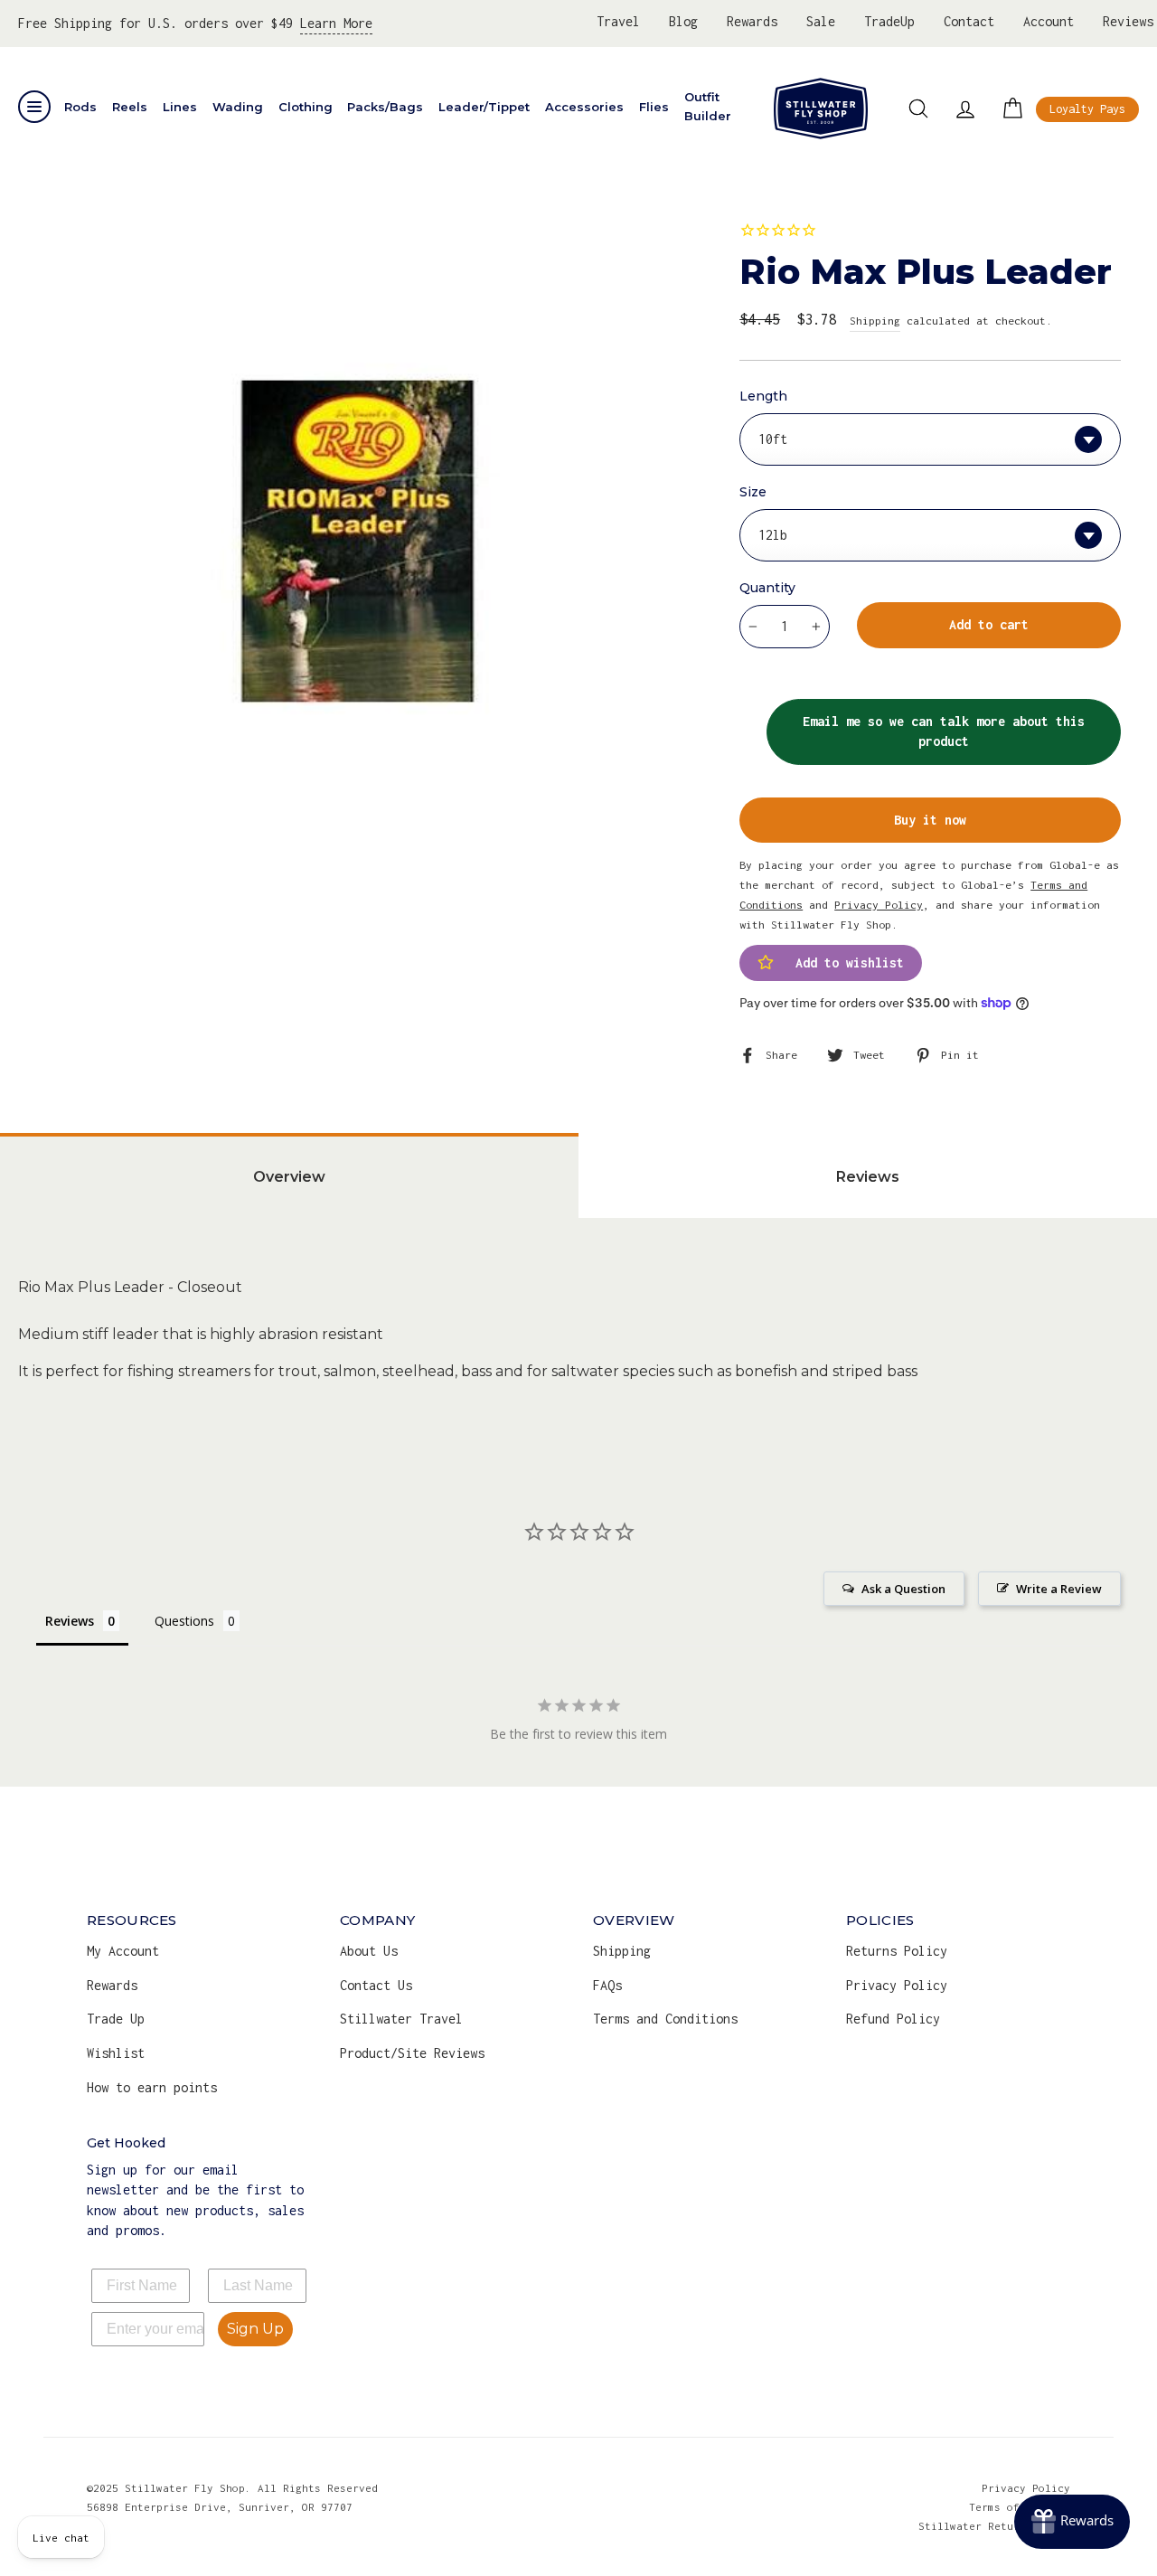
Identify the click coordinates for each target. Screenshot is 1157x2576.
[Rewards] (1072, 2522)
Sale (821, 21)
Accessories (584, 107)
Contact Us (376, 1985)
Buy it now (930, 820)
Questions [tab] (184, 1621)
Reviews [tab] (868, 1177)
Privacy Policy (897, 1985)
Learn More (336, 23)
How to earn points (152, 2087)
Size (753, 492)
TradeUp (889, 21)
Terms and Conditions (665, 2019)
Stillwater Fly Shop (821, 109)
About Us (369, 1951)
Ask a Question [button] (903, 1589)
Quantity (767, 588)
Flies (654, 107)
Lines (180, 107)
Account (1049, 21)
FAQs (607, 1985)
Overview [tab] (289, 1177)
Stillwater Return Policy (994, 2526)
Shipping (875, 321)
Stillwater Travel (401, 2019)
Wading (238, 107)
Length (763, 396)
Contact (969, 21)
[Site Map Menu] (34, 107)
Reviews (1128, 21)
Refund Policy (893, 2019)
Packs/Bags (385, 107)
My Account (123, 1951)
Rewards (752, 21)
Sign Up (255, 2329)
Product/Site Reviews (412, 2053)
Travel (618, 21)
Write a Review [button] (1059, 1589)
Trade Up (116, 2019)
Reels (130, 107)
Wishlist (116, 2053)
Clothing (306, 107)
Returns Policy (897, 1951)
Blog (683, 21)
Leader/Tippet (484, 107)
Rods (80, 107)
